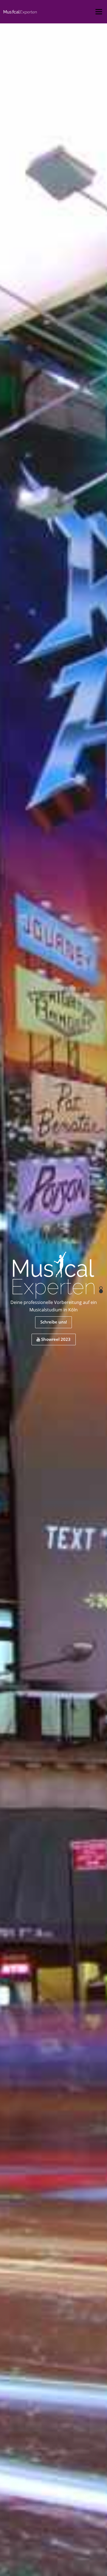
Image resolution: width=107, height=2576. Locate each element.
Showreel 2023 (55, 1339)
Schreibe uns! (54, 1322)
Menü (99, 12)
